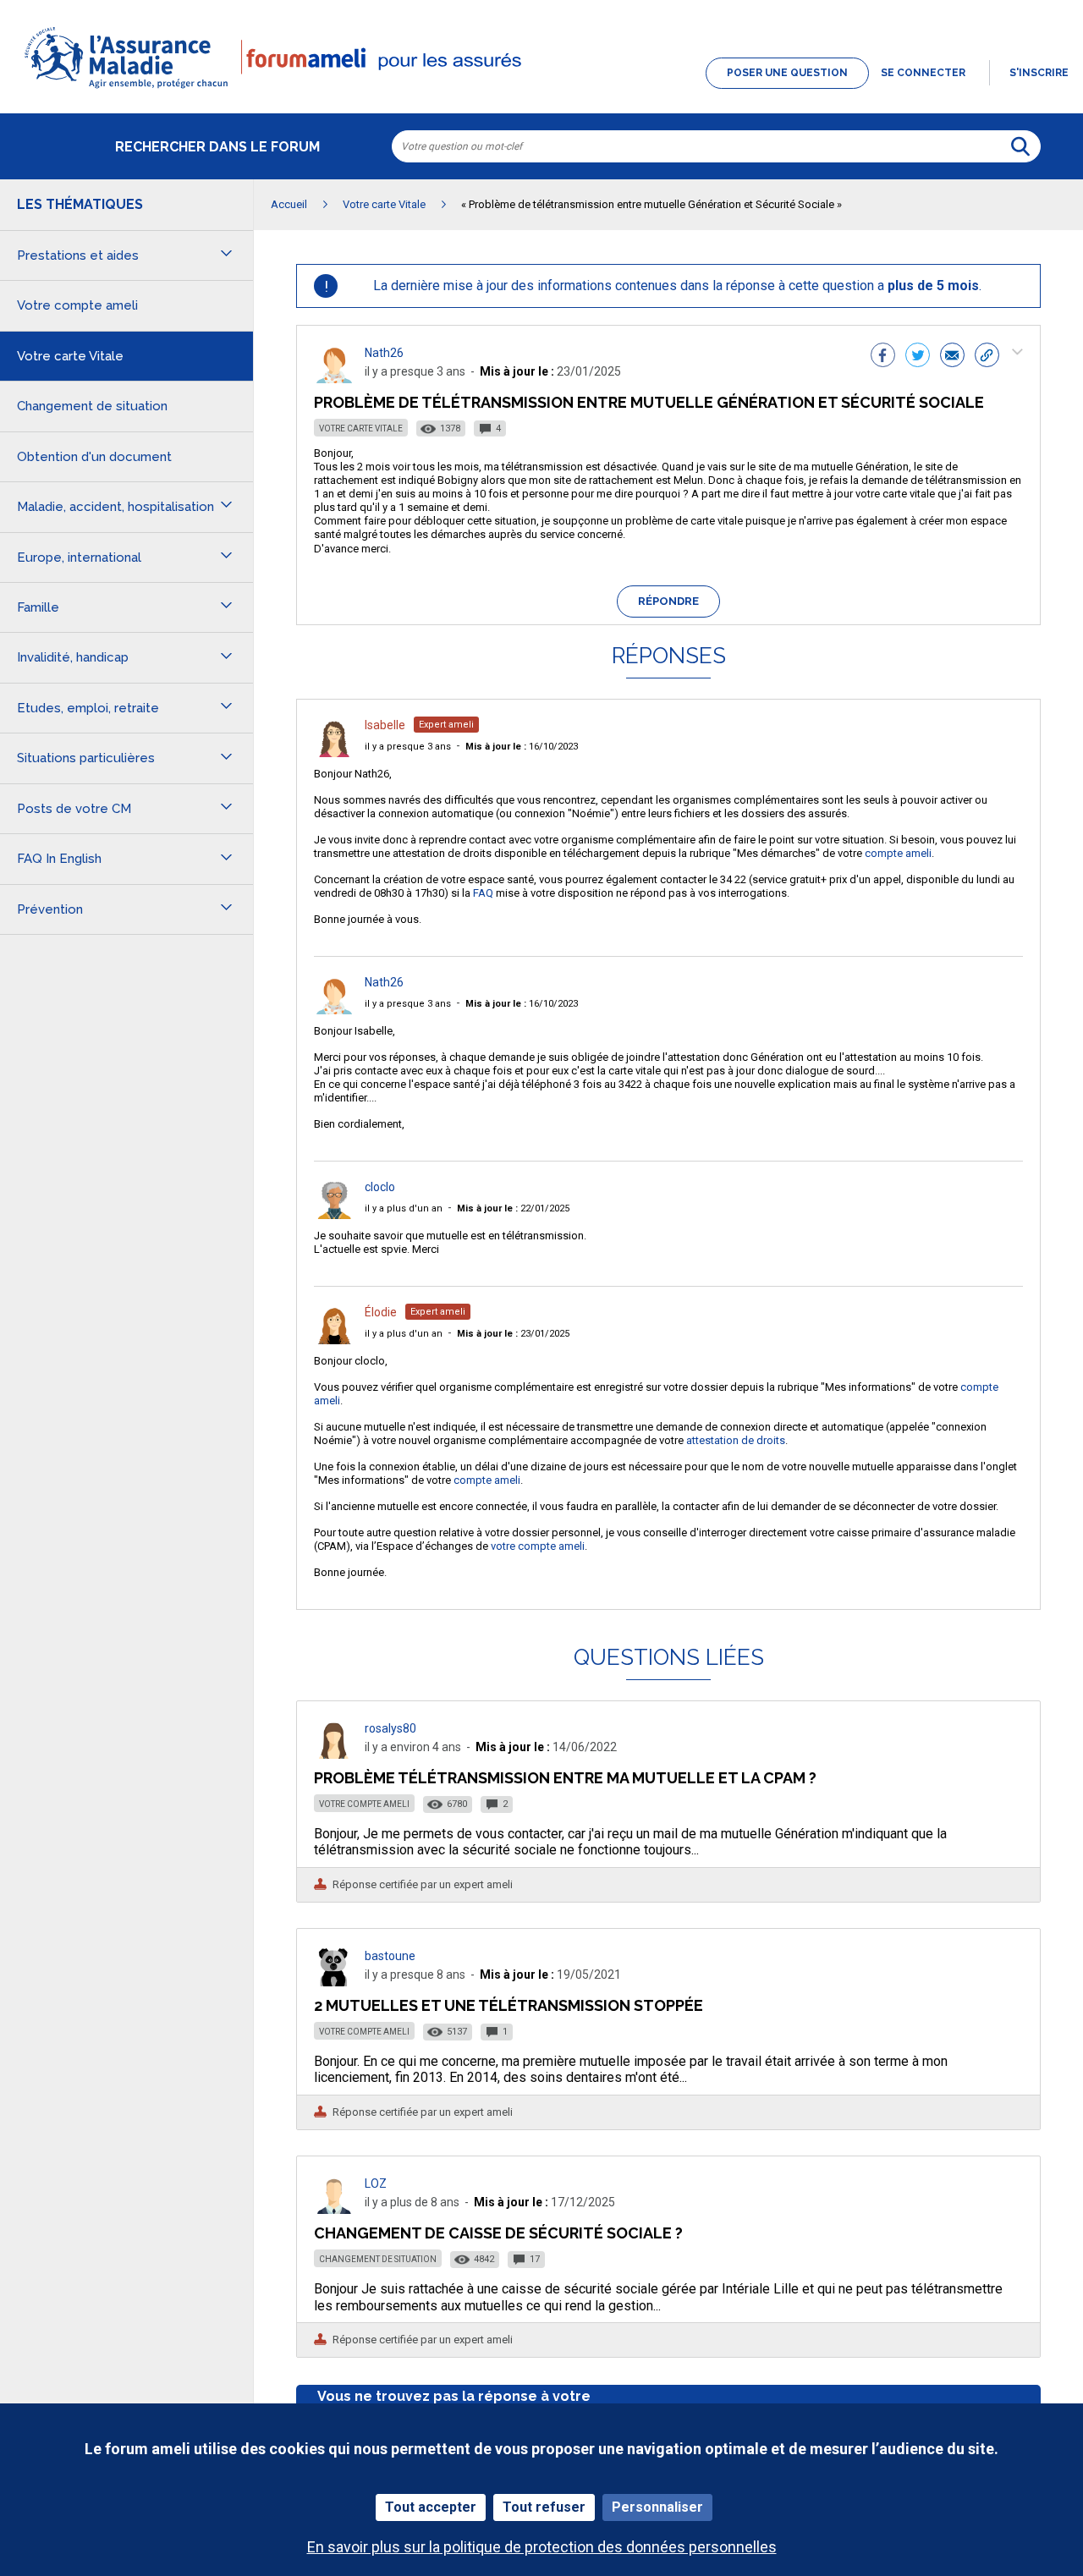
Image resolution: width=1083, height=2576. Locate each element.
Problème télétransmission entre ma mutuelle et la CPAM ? (565, 1778)
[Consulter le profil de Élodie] (334, 1340)
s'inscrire (1039, 73)
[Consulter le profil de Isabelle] (334, 752)
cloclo (380, 1187)
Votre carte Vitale (361, 428)
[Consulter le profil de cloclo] (334, 1214)
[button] (541, 90)
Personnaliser (657, 2507)
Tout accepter (431, 2507)
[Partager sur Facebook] (883, 357)
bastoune (390, 1956)
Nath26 (384, 353)
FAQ (483, 893)
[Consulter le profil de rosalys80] (334, 1754)
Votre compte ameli (364, 1804)
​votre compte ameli (538, 1546)
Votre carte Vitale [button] (70, 356)
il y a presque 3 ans (408, 747)
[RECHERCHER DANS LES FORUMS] (1020, 146)
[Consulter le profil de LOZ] (334, 2209)
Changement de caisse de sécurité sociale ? (498, 2233)
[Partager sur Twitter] (918, 357)
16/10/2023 (522, 747)
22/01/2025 (513, 1208)
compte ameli (898, 853)
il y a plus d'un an (404, 1208)
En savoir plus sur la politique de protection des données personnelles (542, 2547)
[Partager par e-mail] (952, 357)
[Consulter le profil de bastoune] (334, 1982)
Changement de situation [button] (92, 406)
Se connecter (923, 73)
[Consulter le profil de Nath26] (334, 379)
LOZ (376, 2183)
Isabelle (385, 725)
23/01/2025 (513, 1334)
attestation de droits (736, 1440)
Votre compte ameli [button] (77, 305)
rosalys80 (390, 1728)
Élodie (381, 1312)
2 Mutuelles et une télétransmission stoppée (509, 2005)
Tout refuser (544, 2507)
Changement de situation (378, 2259)
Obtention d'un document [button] (94, 457)
